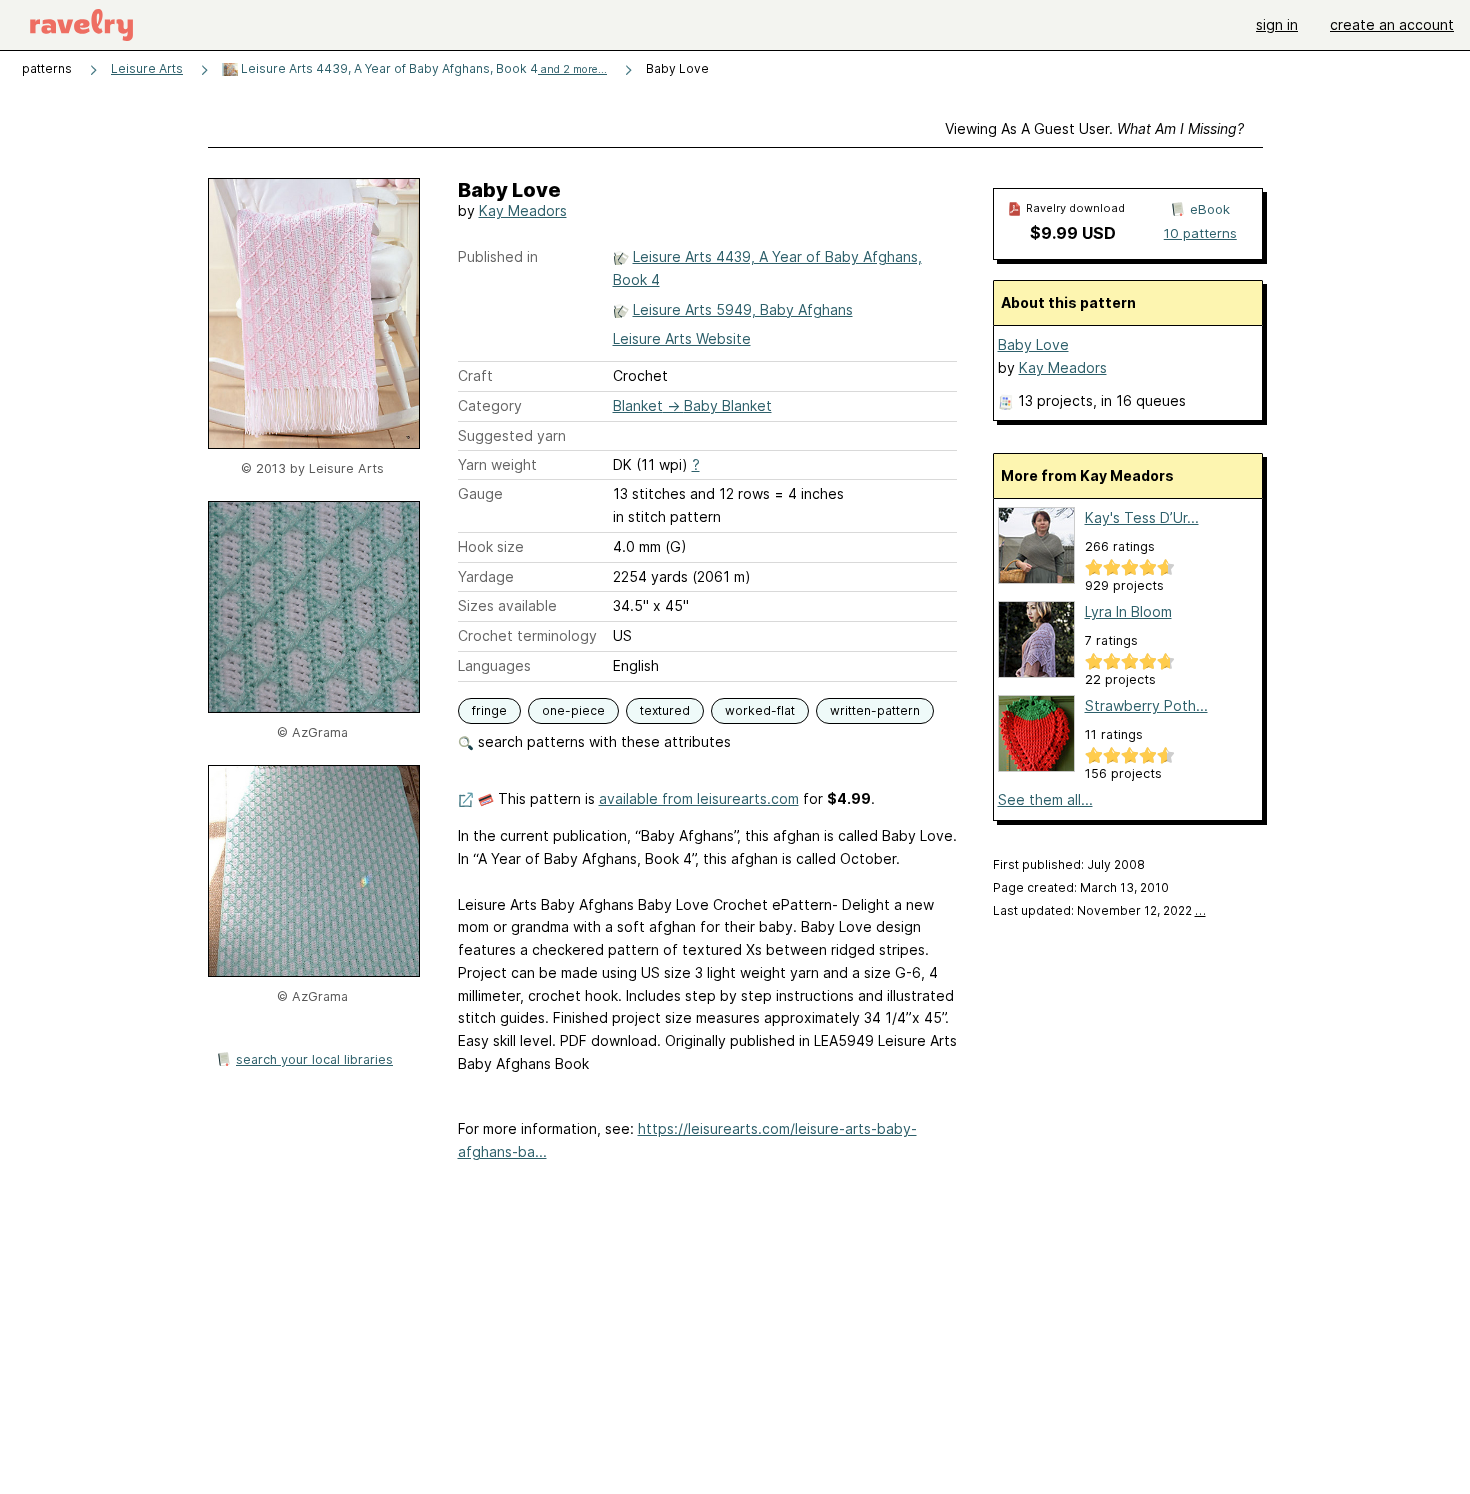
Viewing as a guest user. (1094, 128)
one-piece (573, 710)
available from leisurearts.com (699, 798)
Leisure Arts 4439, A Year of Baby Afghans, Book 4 (422, 68)
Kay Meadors (523, 210)
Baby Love (1033, 344)
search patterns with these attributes (602, 741)
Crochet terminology (527, 635)
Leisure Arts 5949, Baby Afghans (743, 309)
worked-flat (760, 710)
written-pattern (875, 710)
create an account (1392, 24)
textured (665, 710)
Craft (475, 375)
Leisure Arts (147, 68)
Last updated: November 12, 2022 (1099, 910)
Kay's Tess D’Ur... (1142, 517)
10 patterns (1200, 233)
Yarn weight (497, 464)
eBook (1210, 209)
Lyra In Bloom (1128, 611)
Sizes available (507, 605)
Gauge (480, 493)
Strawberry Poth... (1146, 705)
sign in (1277, 24)
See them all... (1045, 799)
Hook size (491, 546)
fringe (489, 710)
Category (490, 405)
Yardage (486, 576)
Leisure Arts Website (682, 338)
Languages (494, 665)
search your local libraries (314, 1059)
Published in (498, 256)
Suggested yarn (512, 435)
